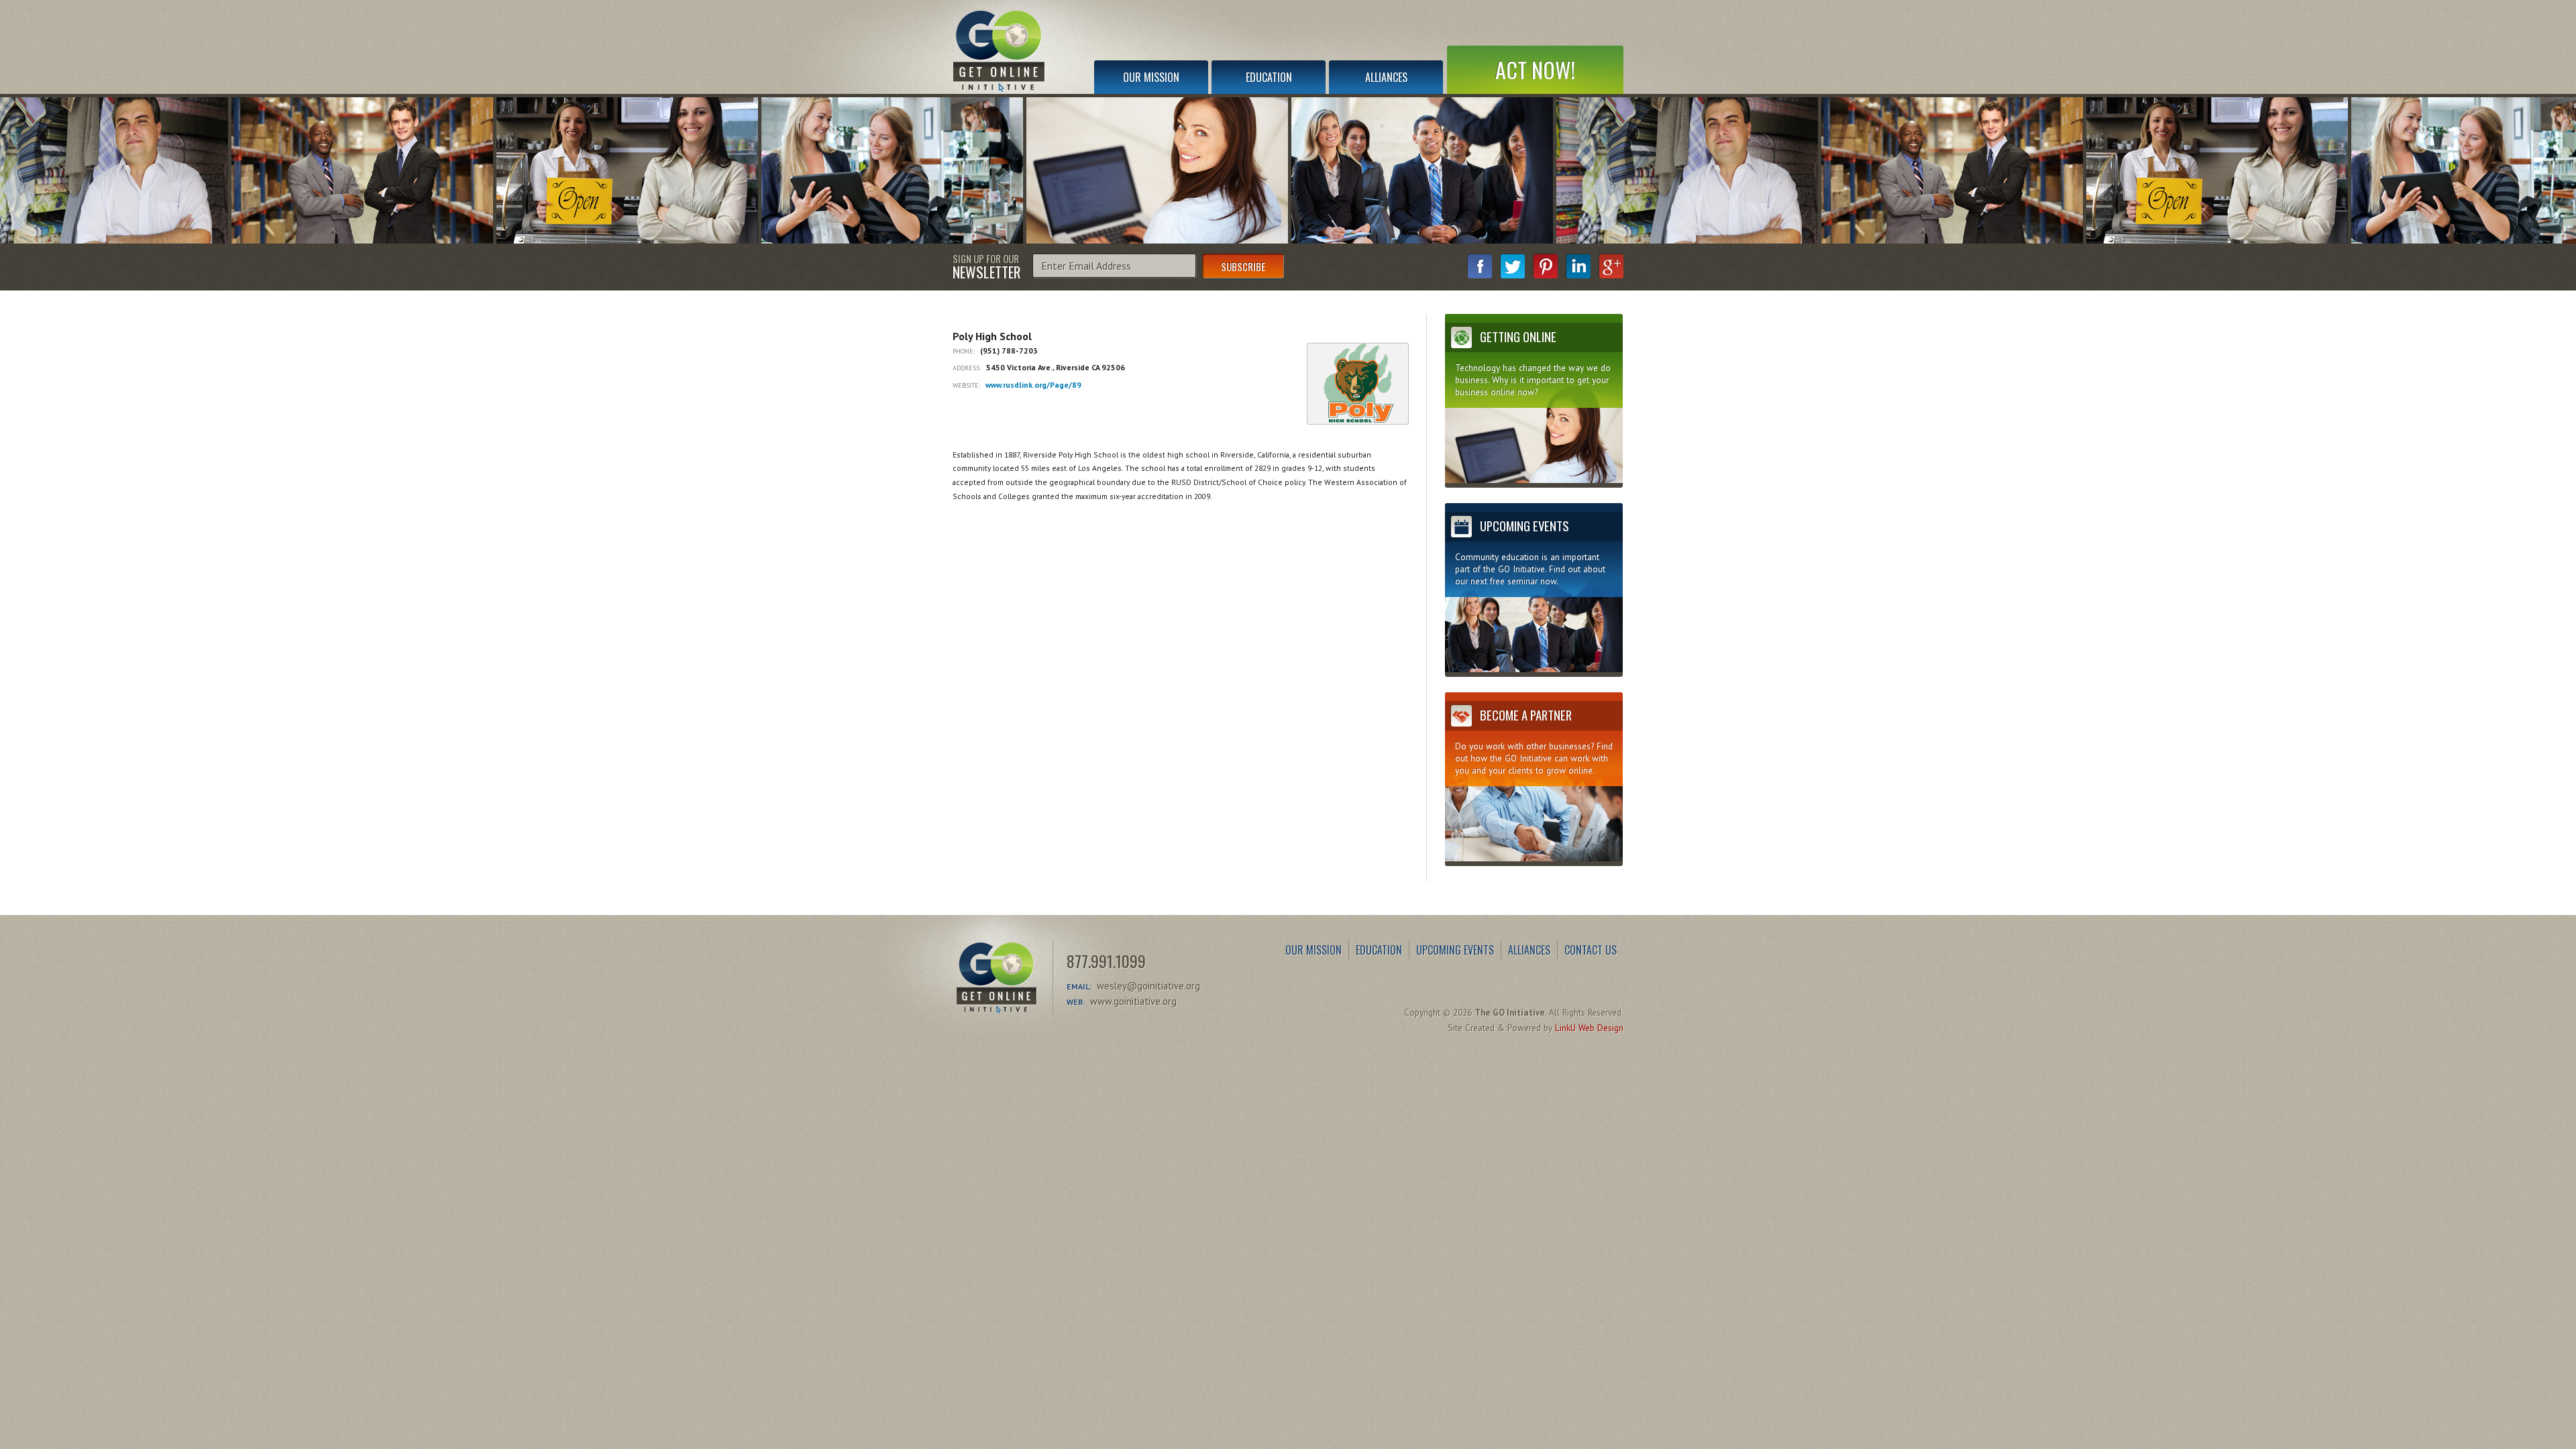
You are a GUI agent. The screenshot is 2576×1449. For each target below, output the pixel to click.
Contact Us (1591, 950)
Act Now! (1535, 69)
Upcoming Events (1455, 950)
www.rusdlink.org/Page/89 (1033, 385)
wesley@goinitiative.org (1148, 986)
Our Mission (1151, 77)
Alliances (1386, 77)
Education (1269, 77)
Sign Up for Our (986, 266)
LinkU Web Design (1589, 1028)
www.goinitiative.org (1133, 1001)
